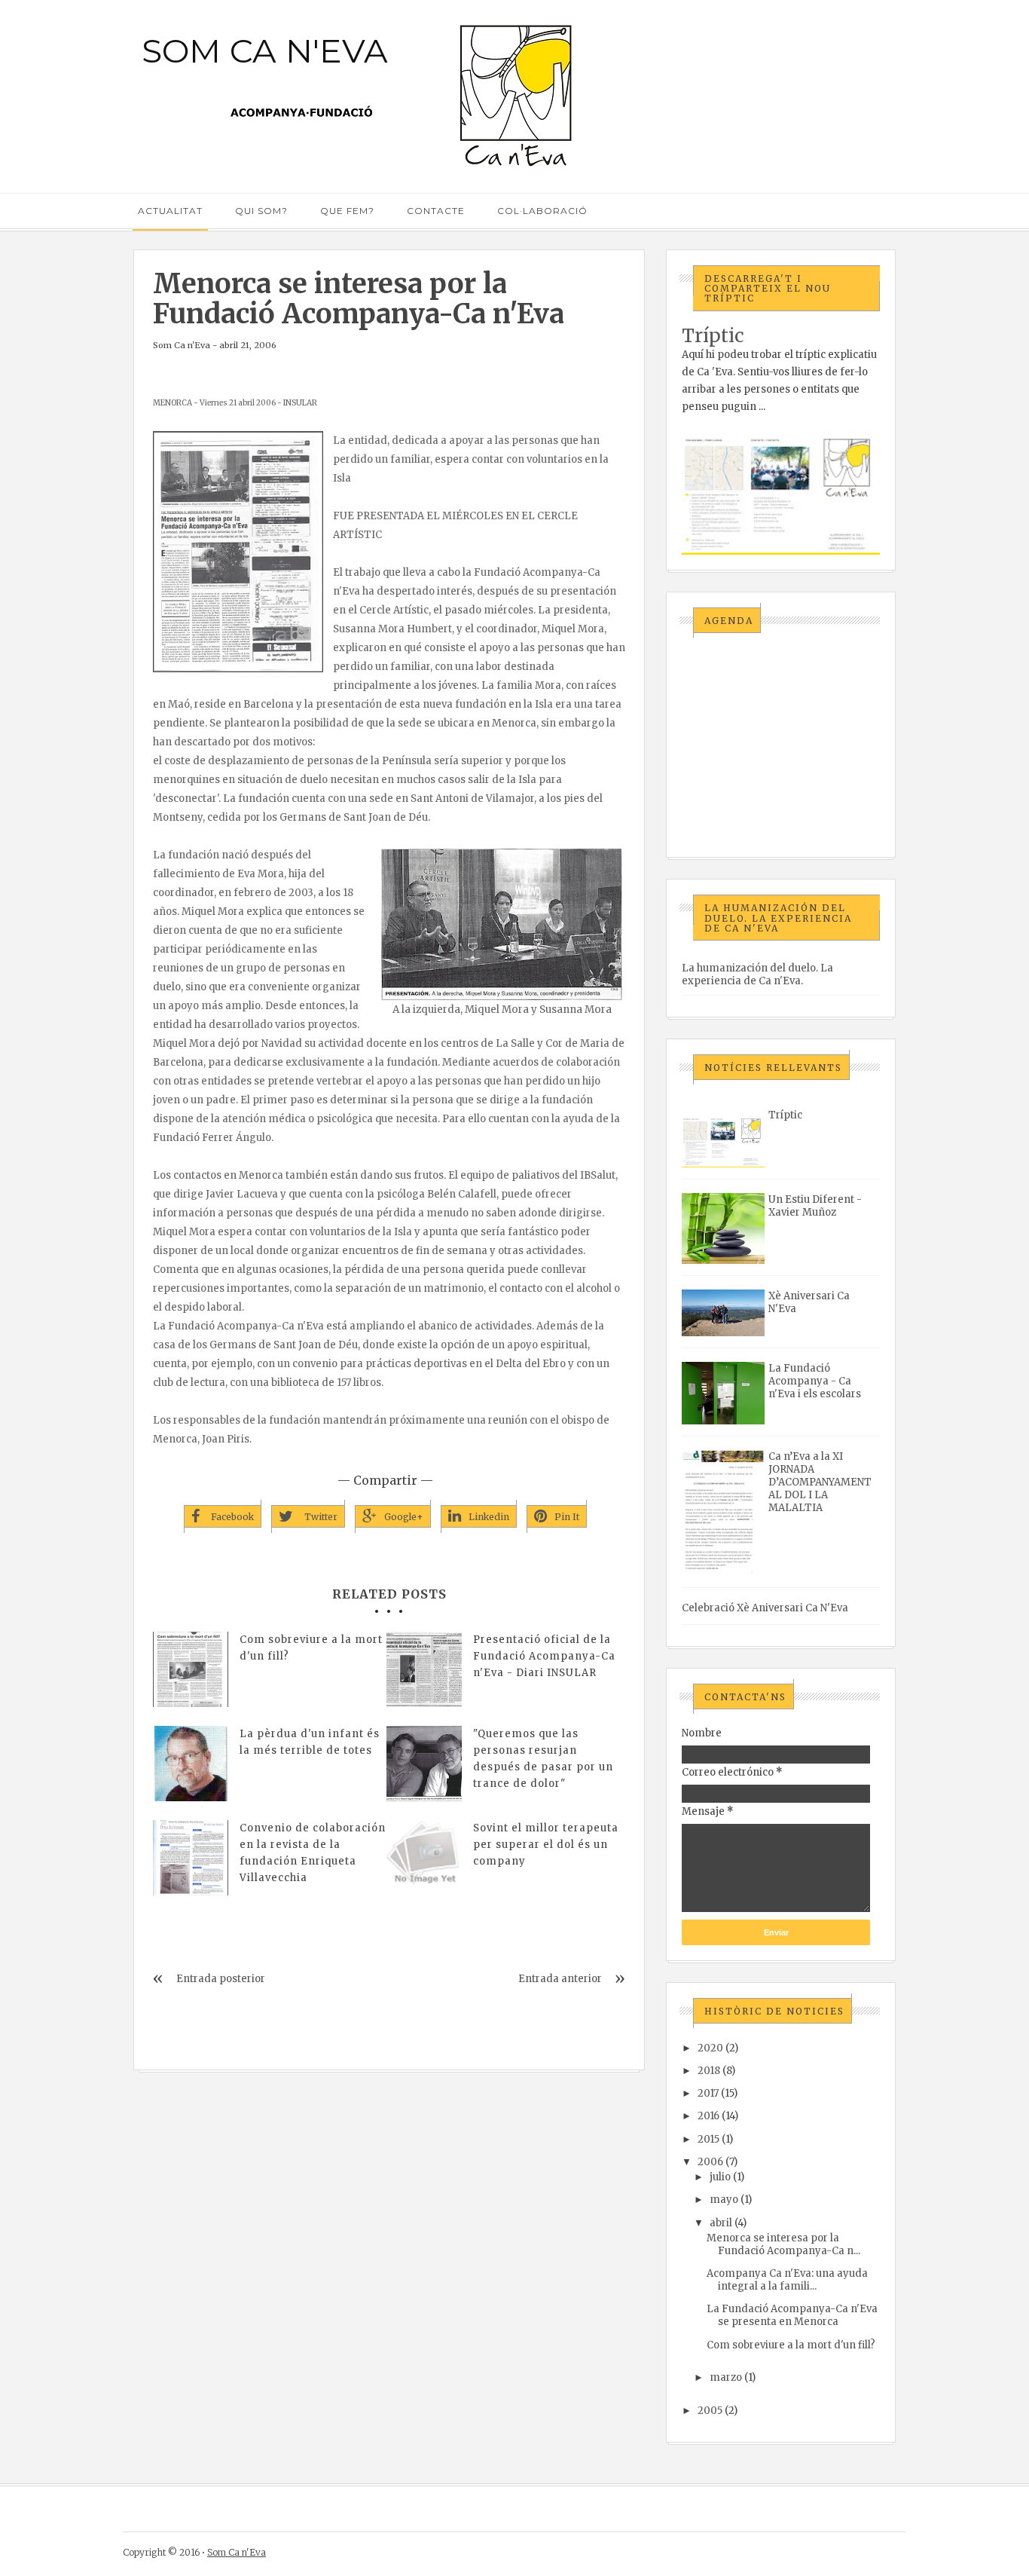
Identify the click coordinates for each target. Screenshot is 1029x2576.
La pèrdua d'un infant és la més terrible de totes (310, 1742)
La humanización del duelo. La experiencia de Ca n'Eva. (757, 974)
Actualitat (170, 211)
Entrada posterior (221, 1979)
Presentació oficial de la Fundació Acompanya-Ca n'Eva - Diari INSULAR (544, 1656)
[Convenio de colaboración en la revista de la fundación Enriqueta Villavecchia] (191, 1858)
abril (721, 2223)
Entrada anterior (560, 1979)
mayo (724, 2200)
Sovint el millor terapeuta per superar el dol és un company (546, 1845)
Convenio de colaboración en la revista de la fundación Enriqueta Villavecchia (313, 1853)
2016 (708, 2116)
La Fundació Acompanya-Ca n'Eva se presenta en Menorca (792, 2315)
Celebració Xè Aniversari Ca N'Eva (765, 1608)
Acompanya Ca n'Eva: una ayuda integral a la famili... (787, 2280)
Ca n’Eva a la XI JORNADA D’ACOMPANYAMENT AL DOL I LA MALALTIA (820, 1482)
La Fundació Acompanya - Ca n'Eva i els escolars (815, 1381)
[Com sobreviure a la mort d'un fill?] (191, 1669)
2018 (709, 2071)
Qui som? (261, 211)
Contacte (436, 211)
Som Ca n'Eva (265, 50)
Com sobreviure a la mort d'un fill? (311, 1648)
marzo (726, 2377)
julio (720, 2177)
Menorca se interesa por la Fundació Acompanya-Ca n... (783, 2244)
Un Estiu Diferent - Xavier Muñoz (815, 1206)
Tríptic (713, 336)
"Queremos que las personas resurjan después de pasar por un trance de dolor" (543, 1759)
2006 (710, 2162)
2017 (708, 2093)
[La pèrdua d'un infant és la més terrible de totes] (191, 1764)
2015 (708, 2139)
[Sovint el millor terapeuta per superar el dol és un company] (424, 1858)
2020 (710, 2048)
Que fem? (347, 211)
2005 (710, 2411)
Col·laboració (542, 211)
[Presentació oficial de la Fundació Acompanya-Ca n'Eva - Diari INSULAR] (424, 1669)
